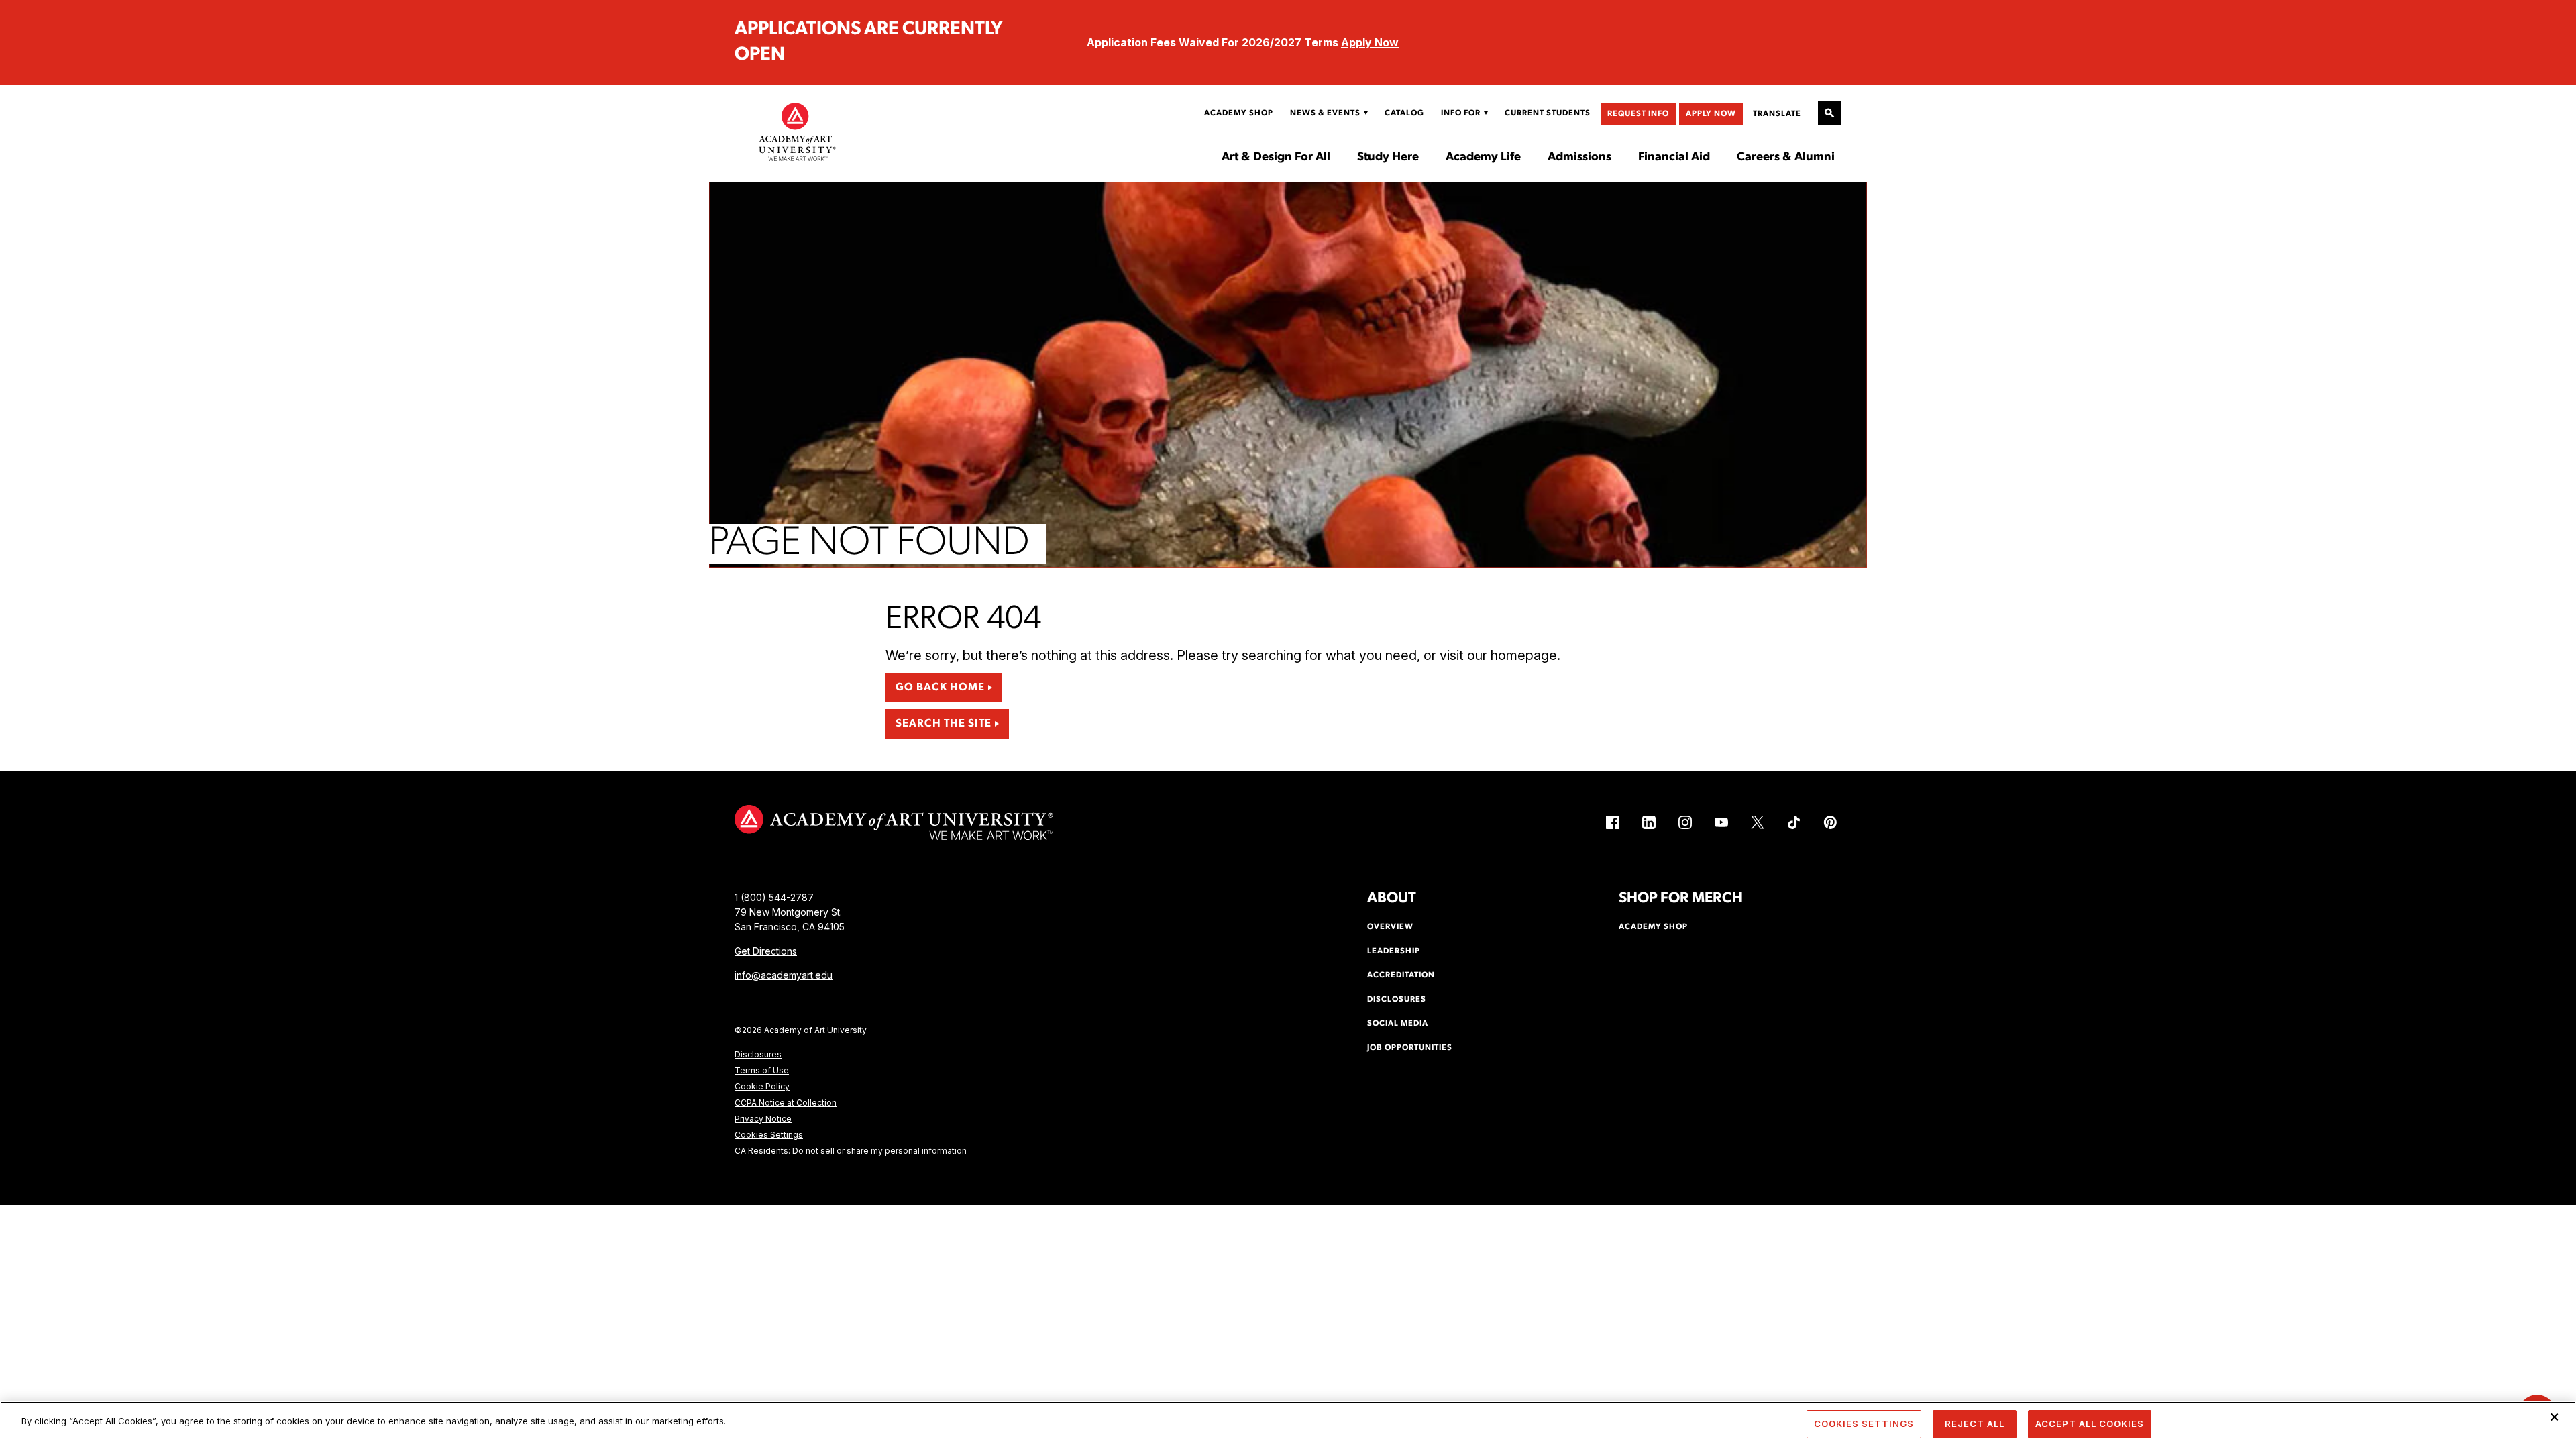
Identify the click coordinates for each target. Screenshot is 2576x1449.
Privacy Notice (763, 1119)
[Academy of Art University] (798, 131)
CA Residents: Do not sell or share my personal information (851, 1151)
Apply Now (1370, 42)
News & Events (1325, 113)
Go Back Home (940, 688)
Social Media (1398, 1024)
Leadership (1394, 951)
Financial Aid (1674, 158)
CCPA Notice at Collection (786, 1103)
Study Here (1388, 158)
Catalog (1404, 113)
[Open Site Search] (1830, 113)
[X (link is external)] (1758, 822)
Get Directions (766, 951)
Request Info (1638, 114)
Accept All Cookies (2090, 1424)
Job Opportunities (1410, 1048)
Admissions (1579, 158)
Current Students (1548, 113)
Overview (1390, 927)
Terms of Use (762, 1070)
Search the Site (944, 724)
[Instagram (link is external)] (1685, 822)
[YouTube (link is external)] (1721, 822)
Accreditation (1401, 975)
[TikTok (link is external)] (1794, 822)
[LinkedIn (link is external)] (1649, 822)
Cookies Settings (769, 1135)
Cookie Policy (762, 1086)
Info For (1461, 113)
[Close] (2555, 1417)
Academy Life (1483, 158)
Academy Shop (1239, 113)
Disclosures (758, 1054)
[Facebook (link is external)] (1613, 822)
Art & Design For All (1276, 158)
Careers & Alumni (1786, 158)
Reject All (1975, 1424)
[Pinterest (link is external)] (1830, 822)
